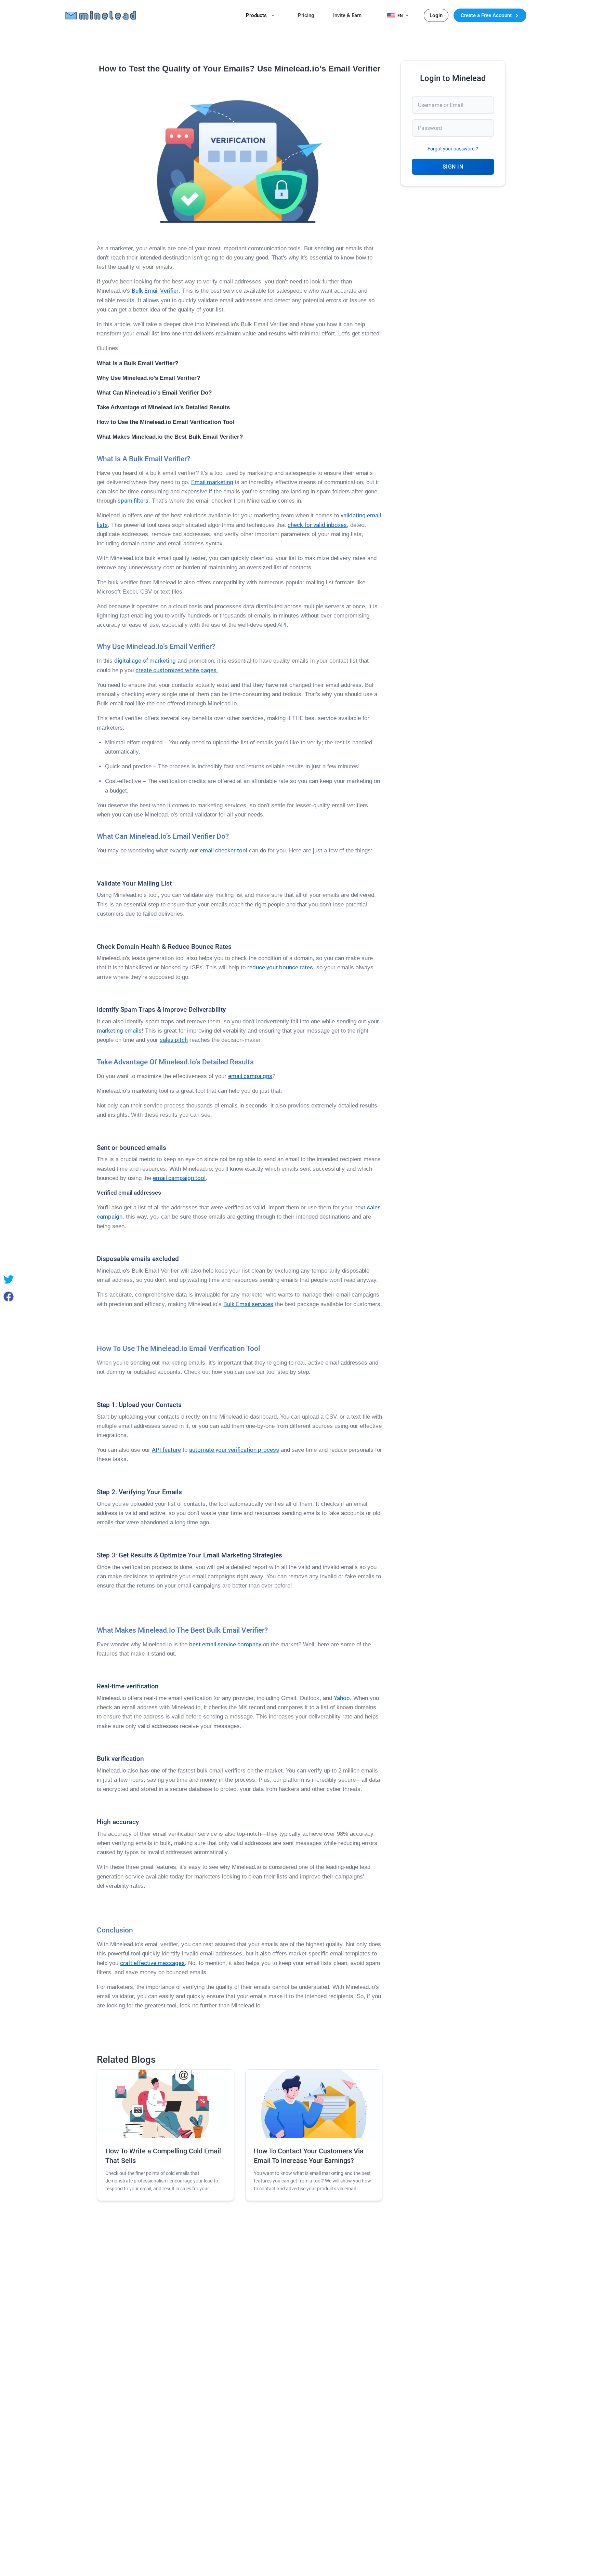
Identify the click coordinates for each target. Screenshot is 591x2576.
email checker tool (224, 850)
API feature (166, 1450)
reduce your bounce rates (280, 967)
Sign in (453, 167)
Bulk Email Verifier (155, 291)
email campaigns (250, 1076)
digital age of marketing (145, 661)
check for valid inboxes (317, 525)
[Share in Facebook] (9, 1297)
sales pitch (174, 1040)
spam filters (133, 501)
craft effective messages (152, 1963)
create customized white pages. (177, 670)
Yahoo (342, 1698)
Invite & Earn (347, 15)
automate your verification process (234, 1450)
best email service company (225, 1644)
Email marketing (212, 482)
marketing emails (119, 1031)
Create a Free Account (487, 15)
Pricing (306, 15)
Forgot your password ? (453, 149)
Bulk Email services (248, 1304)
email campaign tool (179, 1178)
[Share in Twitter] (9, 1279)
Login (436, 15)
